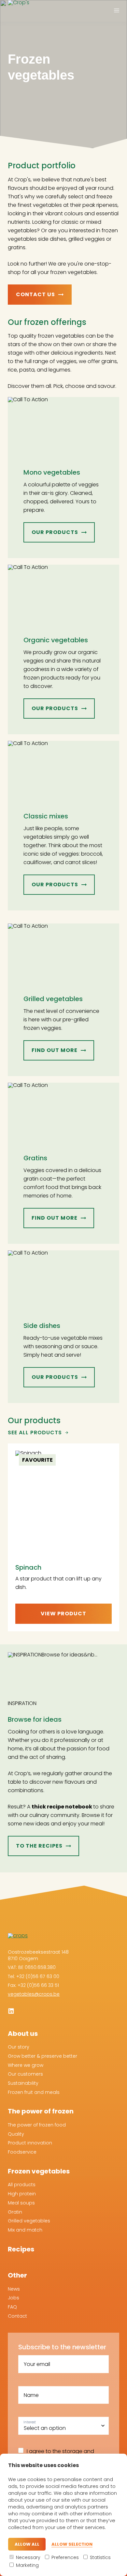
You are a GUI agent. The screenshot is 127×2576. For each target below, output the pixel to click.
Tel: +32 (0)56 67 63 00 (34, 1976)
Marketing (27, 2565)
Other (17, 2275)
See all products (35, 1433)
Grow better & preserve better (42, 2056)
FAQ (12, 2307)
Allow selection (72, 2545)
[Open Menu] (117, 11)
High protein (22, 2194)
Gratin (15, 2212)
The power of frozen (41, 2111)
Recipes (21, 2249)
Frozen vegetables (39, 2171)
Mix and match (25, 2230)
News (14, 2289)
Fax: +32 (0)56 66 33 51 (33, 1985)
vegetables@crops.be (34, 1994)
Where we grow (26, 2065)
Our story (19, 2047)
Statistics (100, 2557)
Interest (30, 2422)
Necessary (28, 2557)
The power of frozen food (37, 2125)
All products (22, 2185)
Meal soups (21, 2203)
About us (23, 2034)
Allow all (27, 2544)
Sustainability (23, 2083)
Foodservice (22, 2152)
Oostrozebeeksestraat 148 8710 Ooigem (38, 1955)
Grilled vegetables (29, 2221)
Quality (16, 2134)
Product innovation (30, 2143)
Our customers (25, 2074)
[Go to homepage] (24, 13)
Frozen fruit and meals (34, 2092)
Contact (17, 2316)
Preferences (64, 2557)
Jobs (14, 2298)
